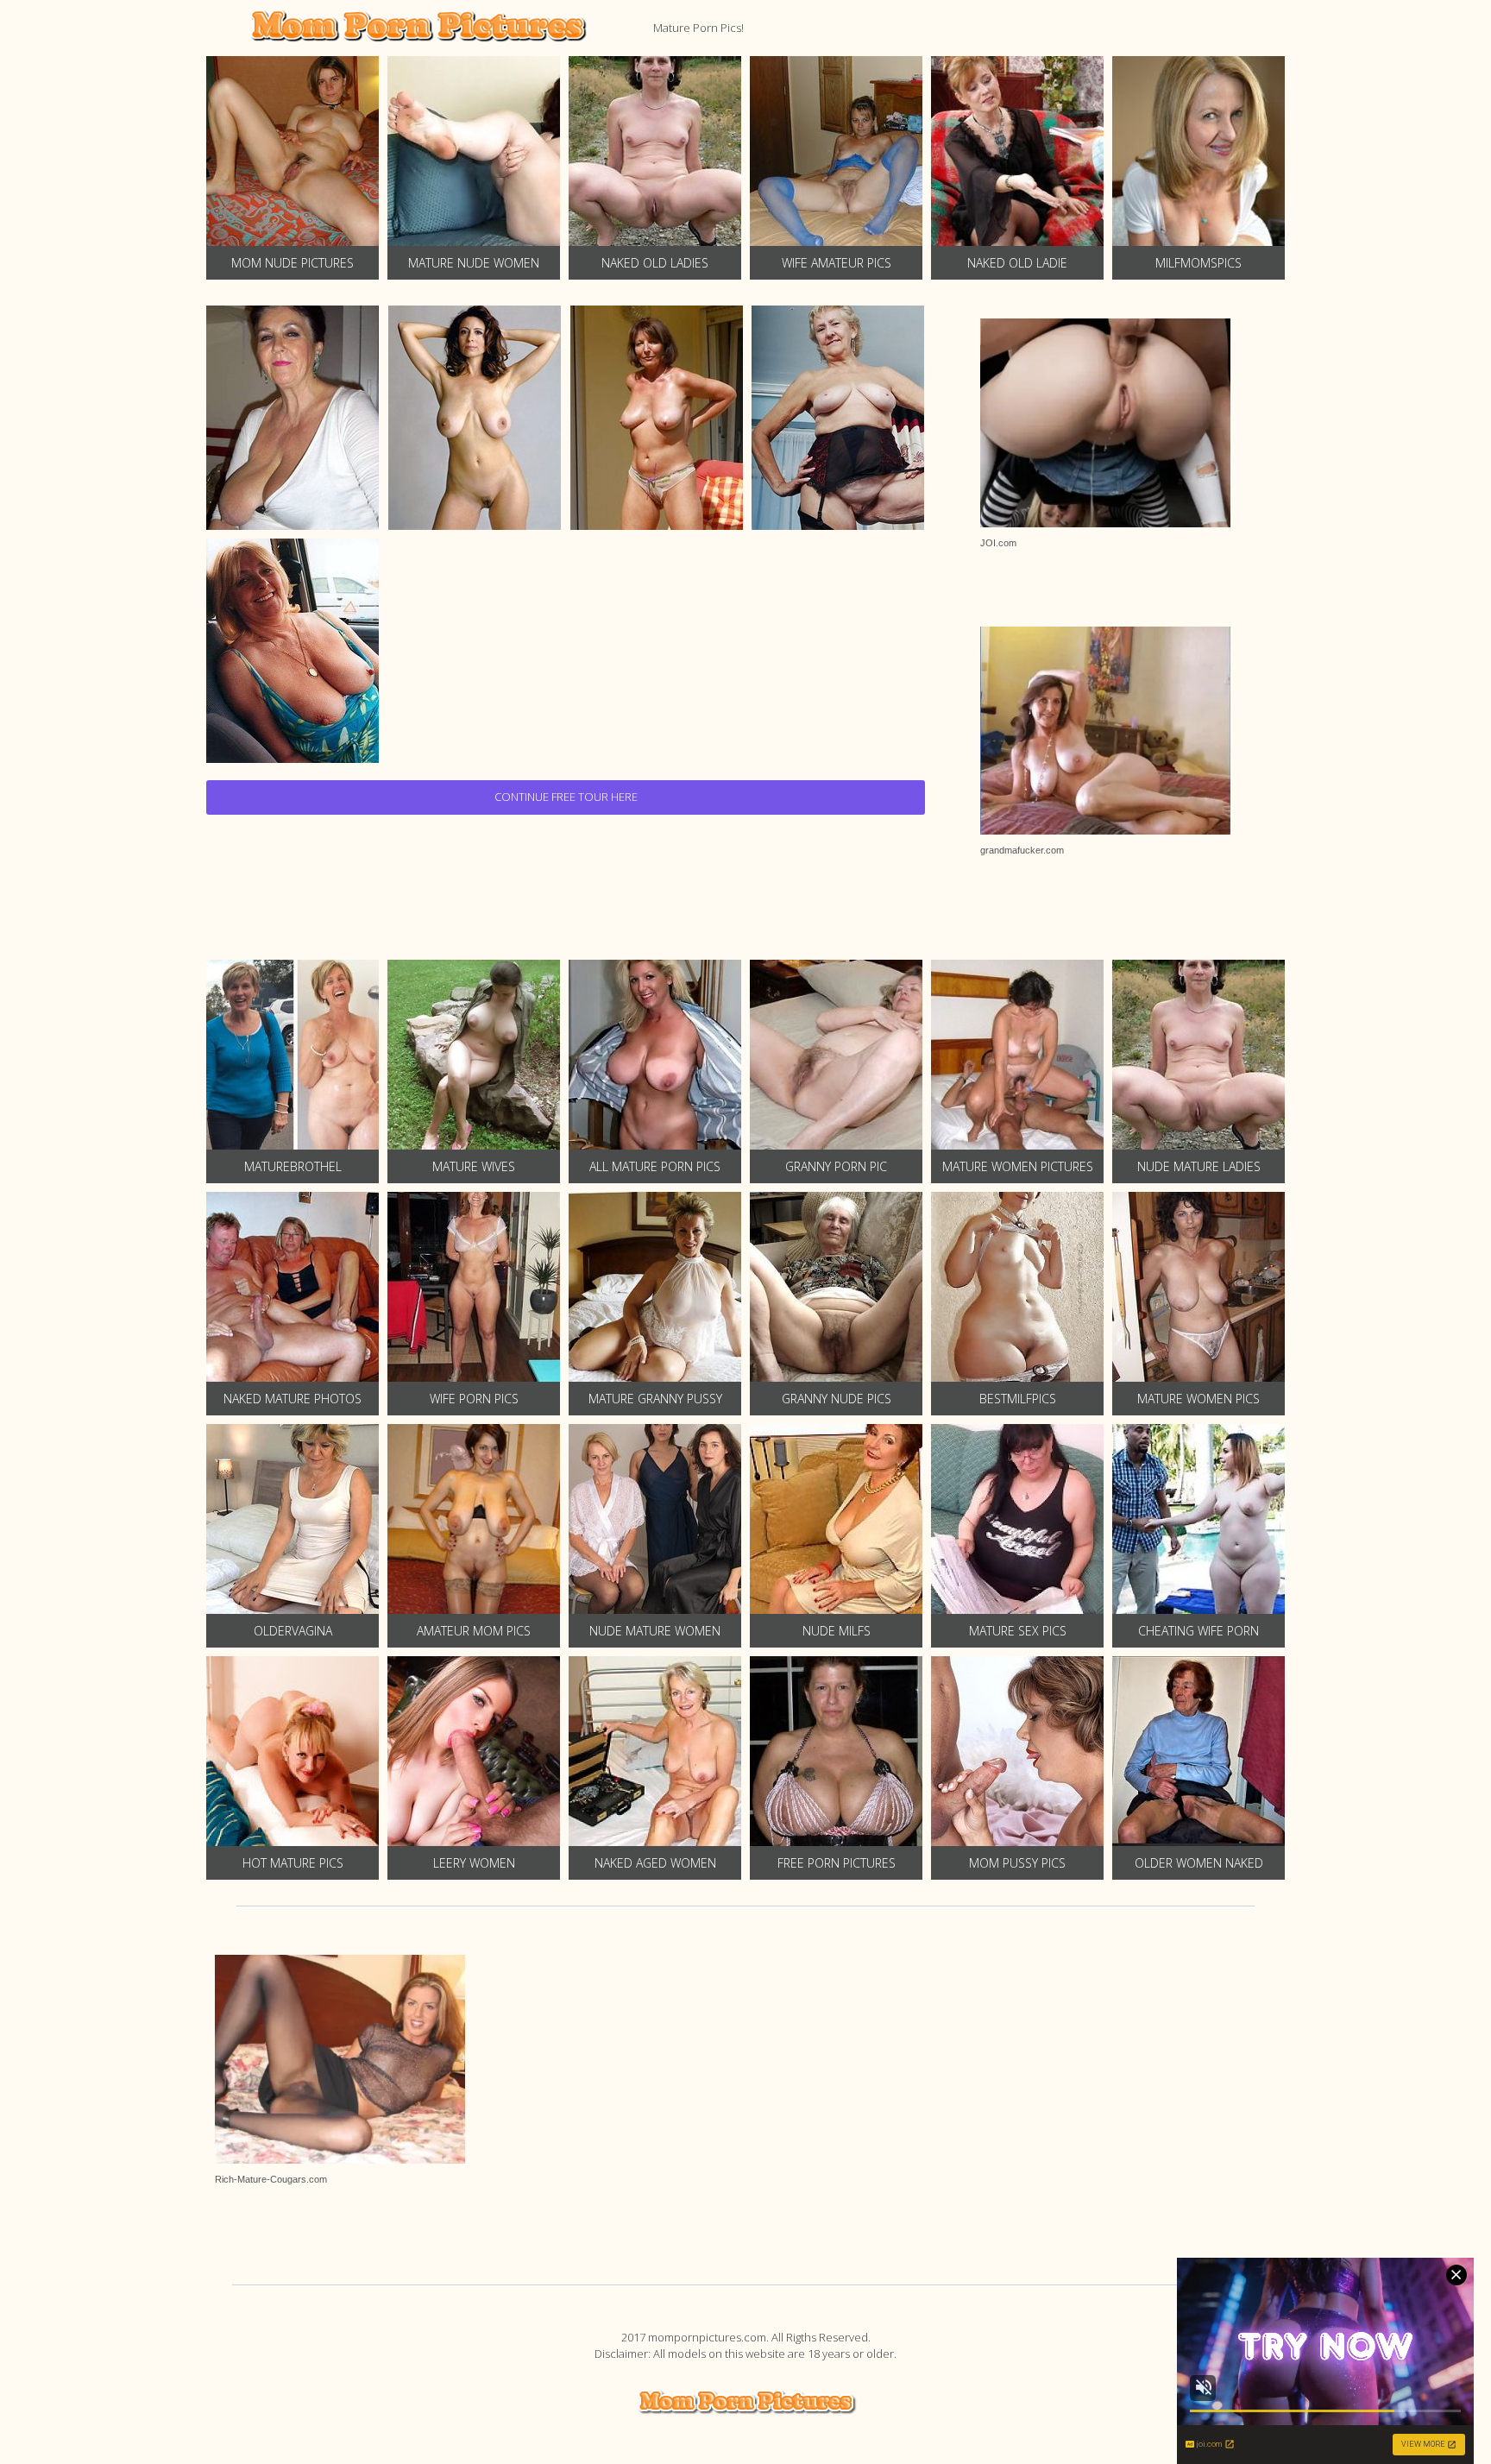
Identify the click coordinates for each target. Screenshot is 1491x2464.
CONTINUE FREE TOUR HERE (566, 797)
